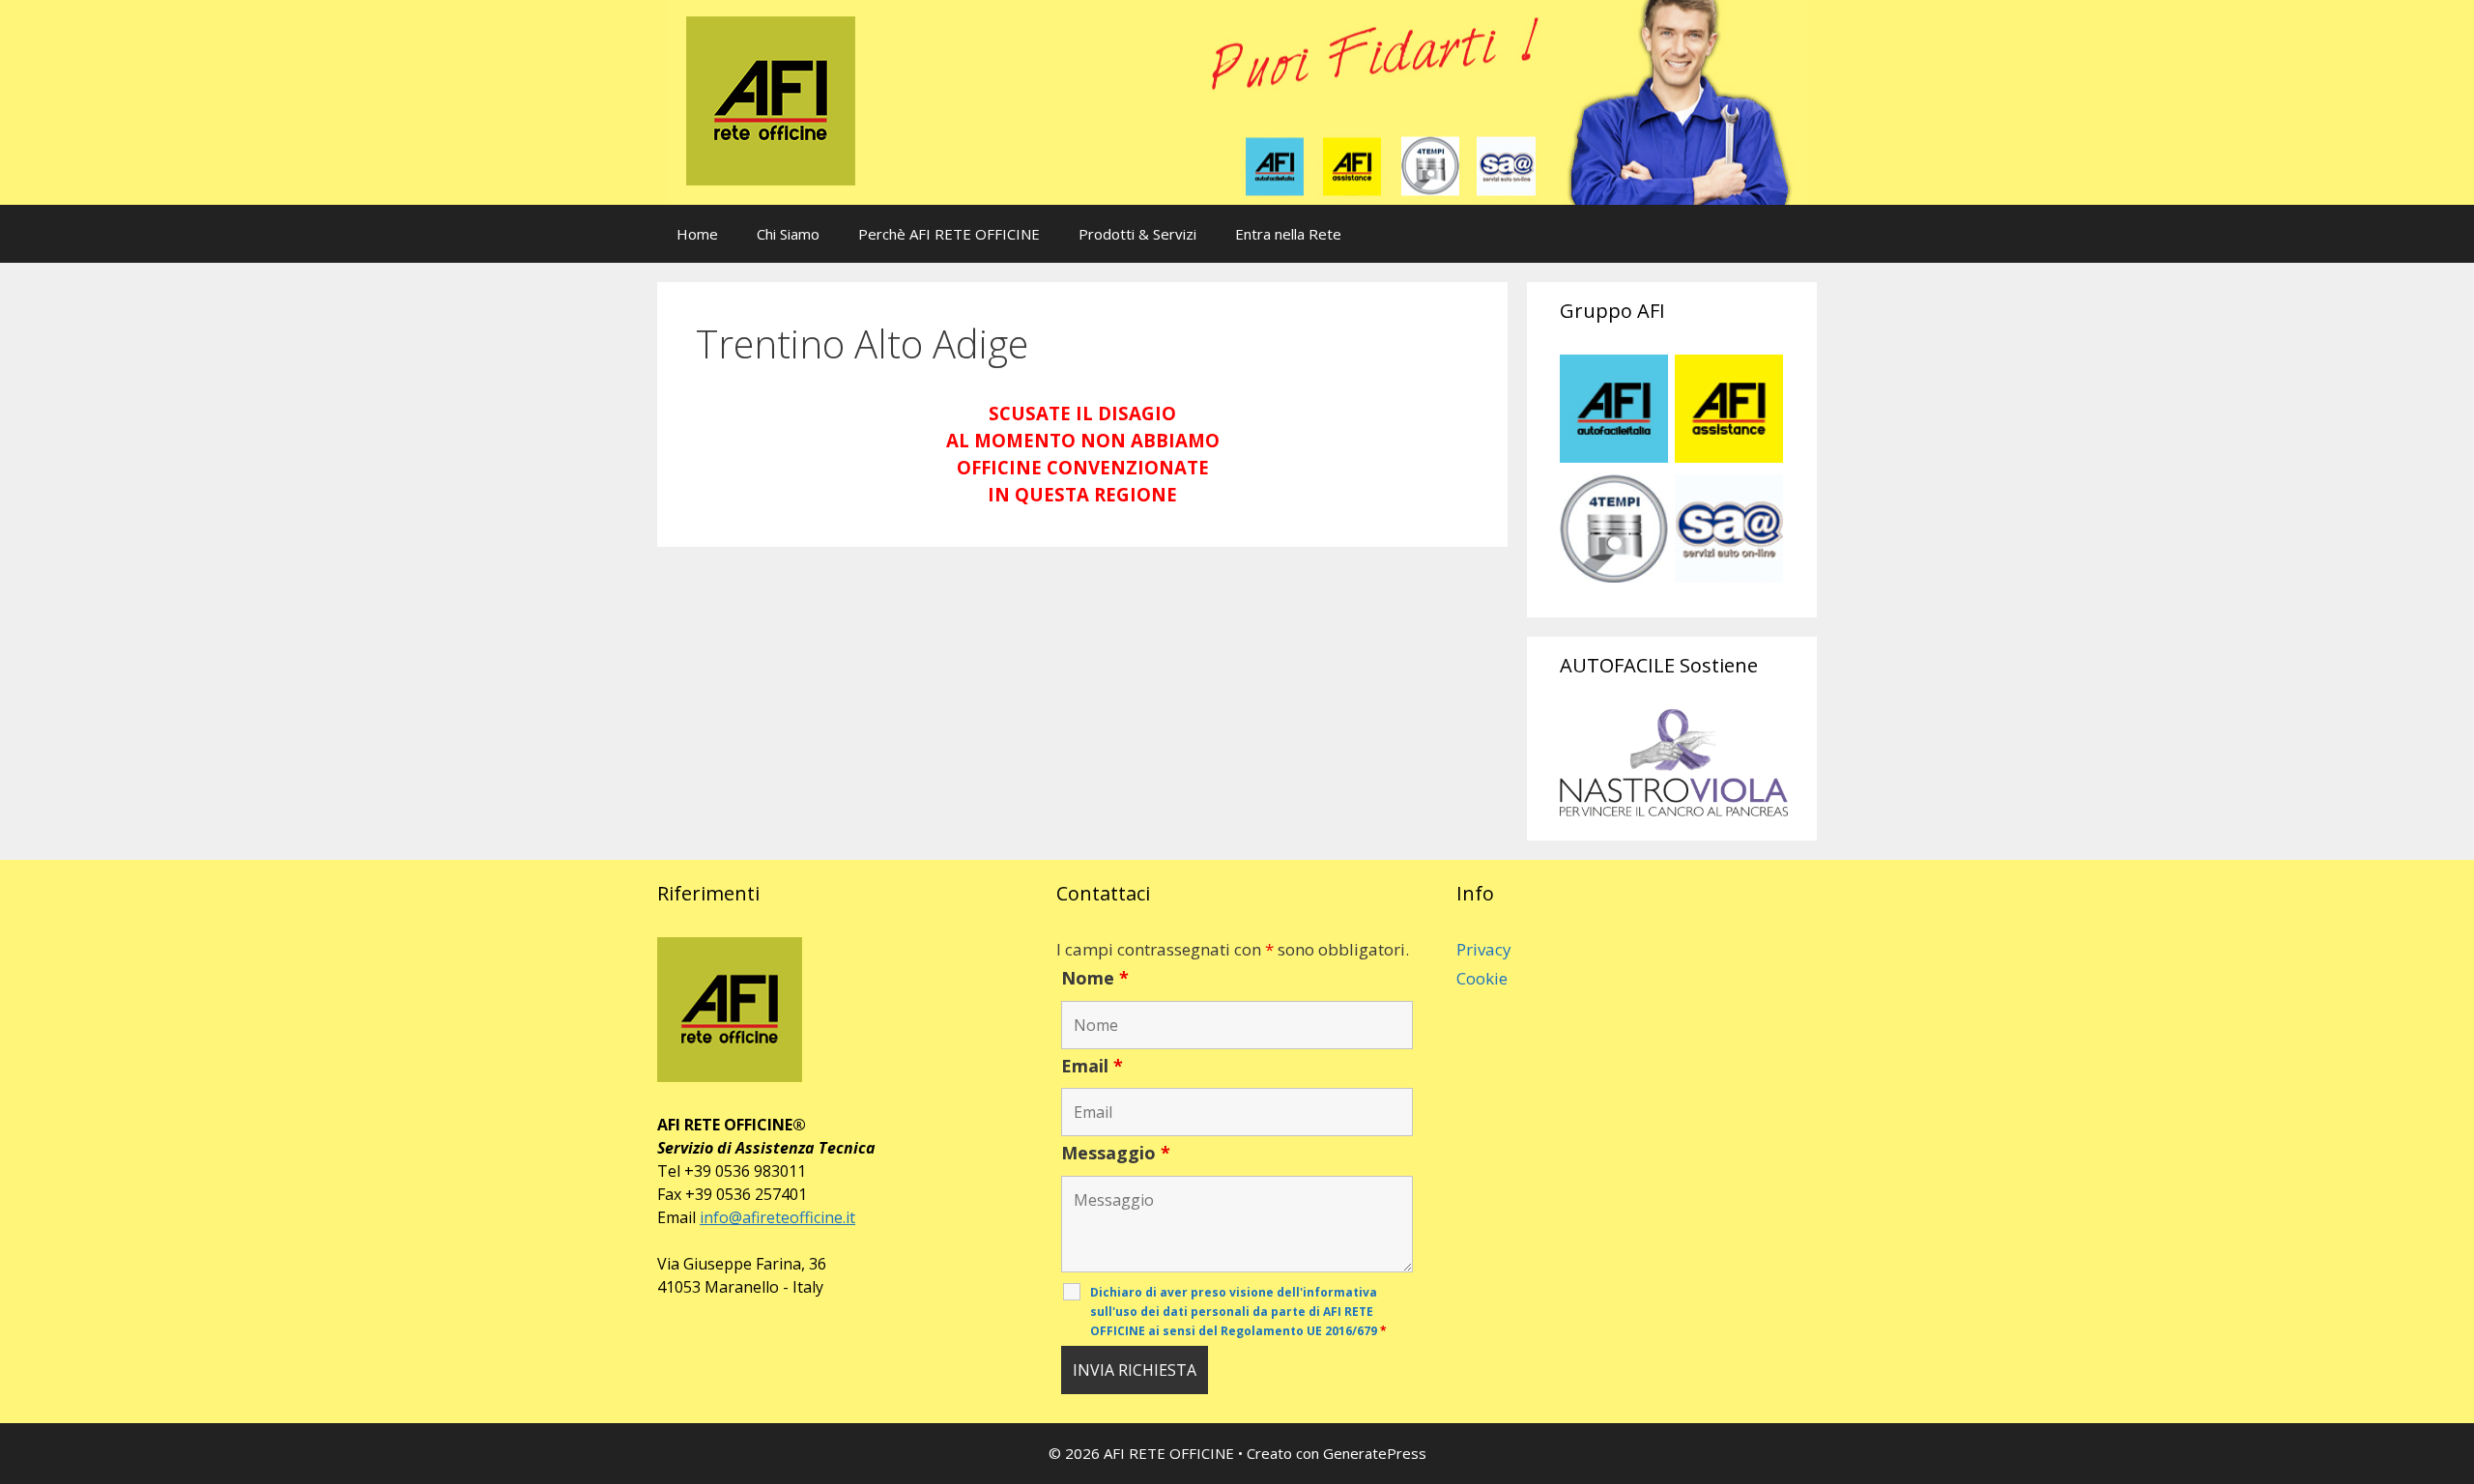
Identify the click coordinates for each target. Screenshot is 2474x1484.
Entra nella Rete (1288, 234)
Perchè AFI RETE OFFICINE (949, 234)
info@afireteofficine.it (777, 1217)
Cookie (1482, 978)
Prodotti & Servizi (1137, 234)
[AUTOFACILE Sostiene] (1674, 763)
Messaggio (1116, 1153)
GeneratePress (1375, 1453)
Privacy (1484, 949)
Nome (1095, 978)
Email (1092, 1066)
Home (697, 234)
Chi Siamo (788, 234)
